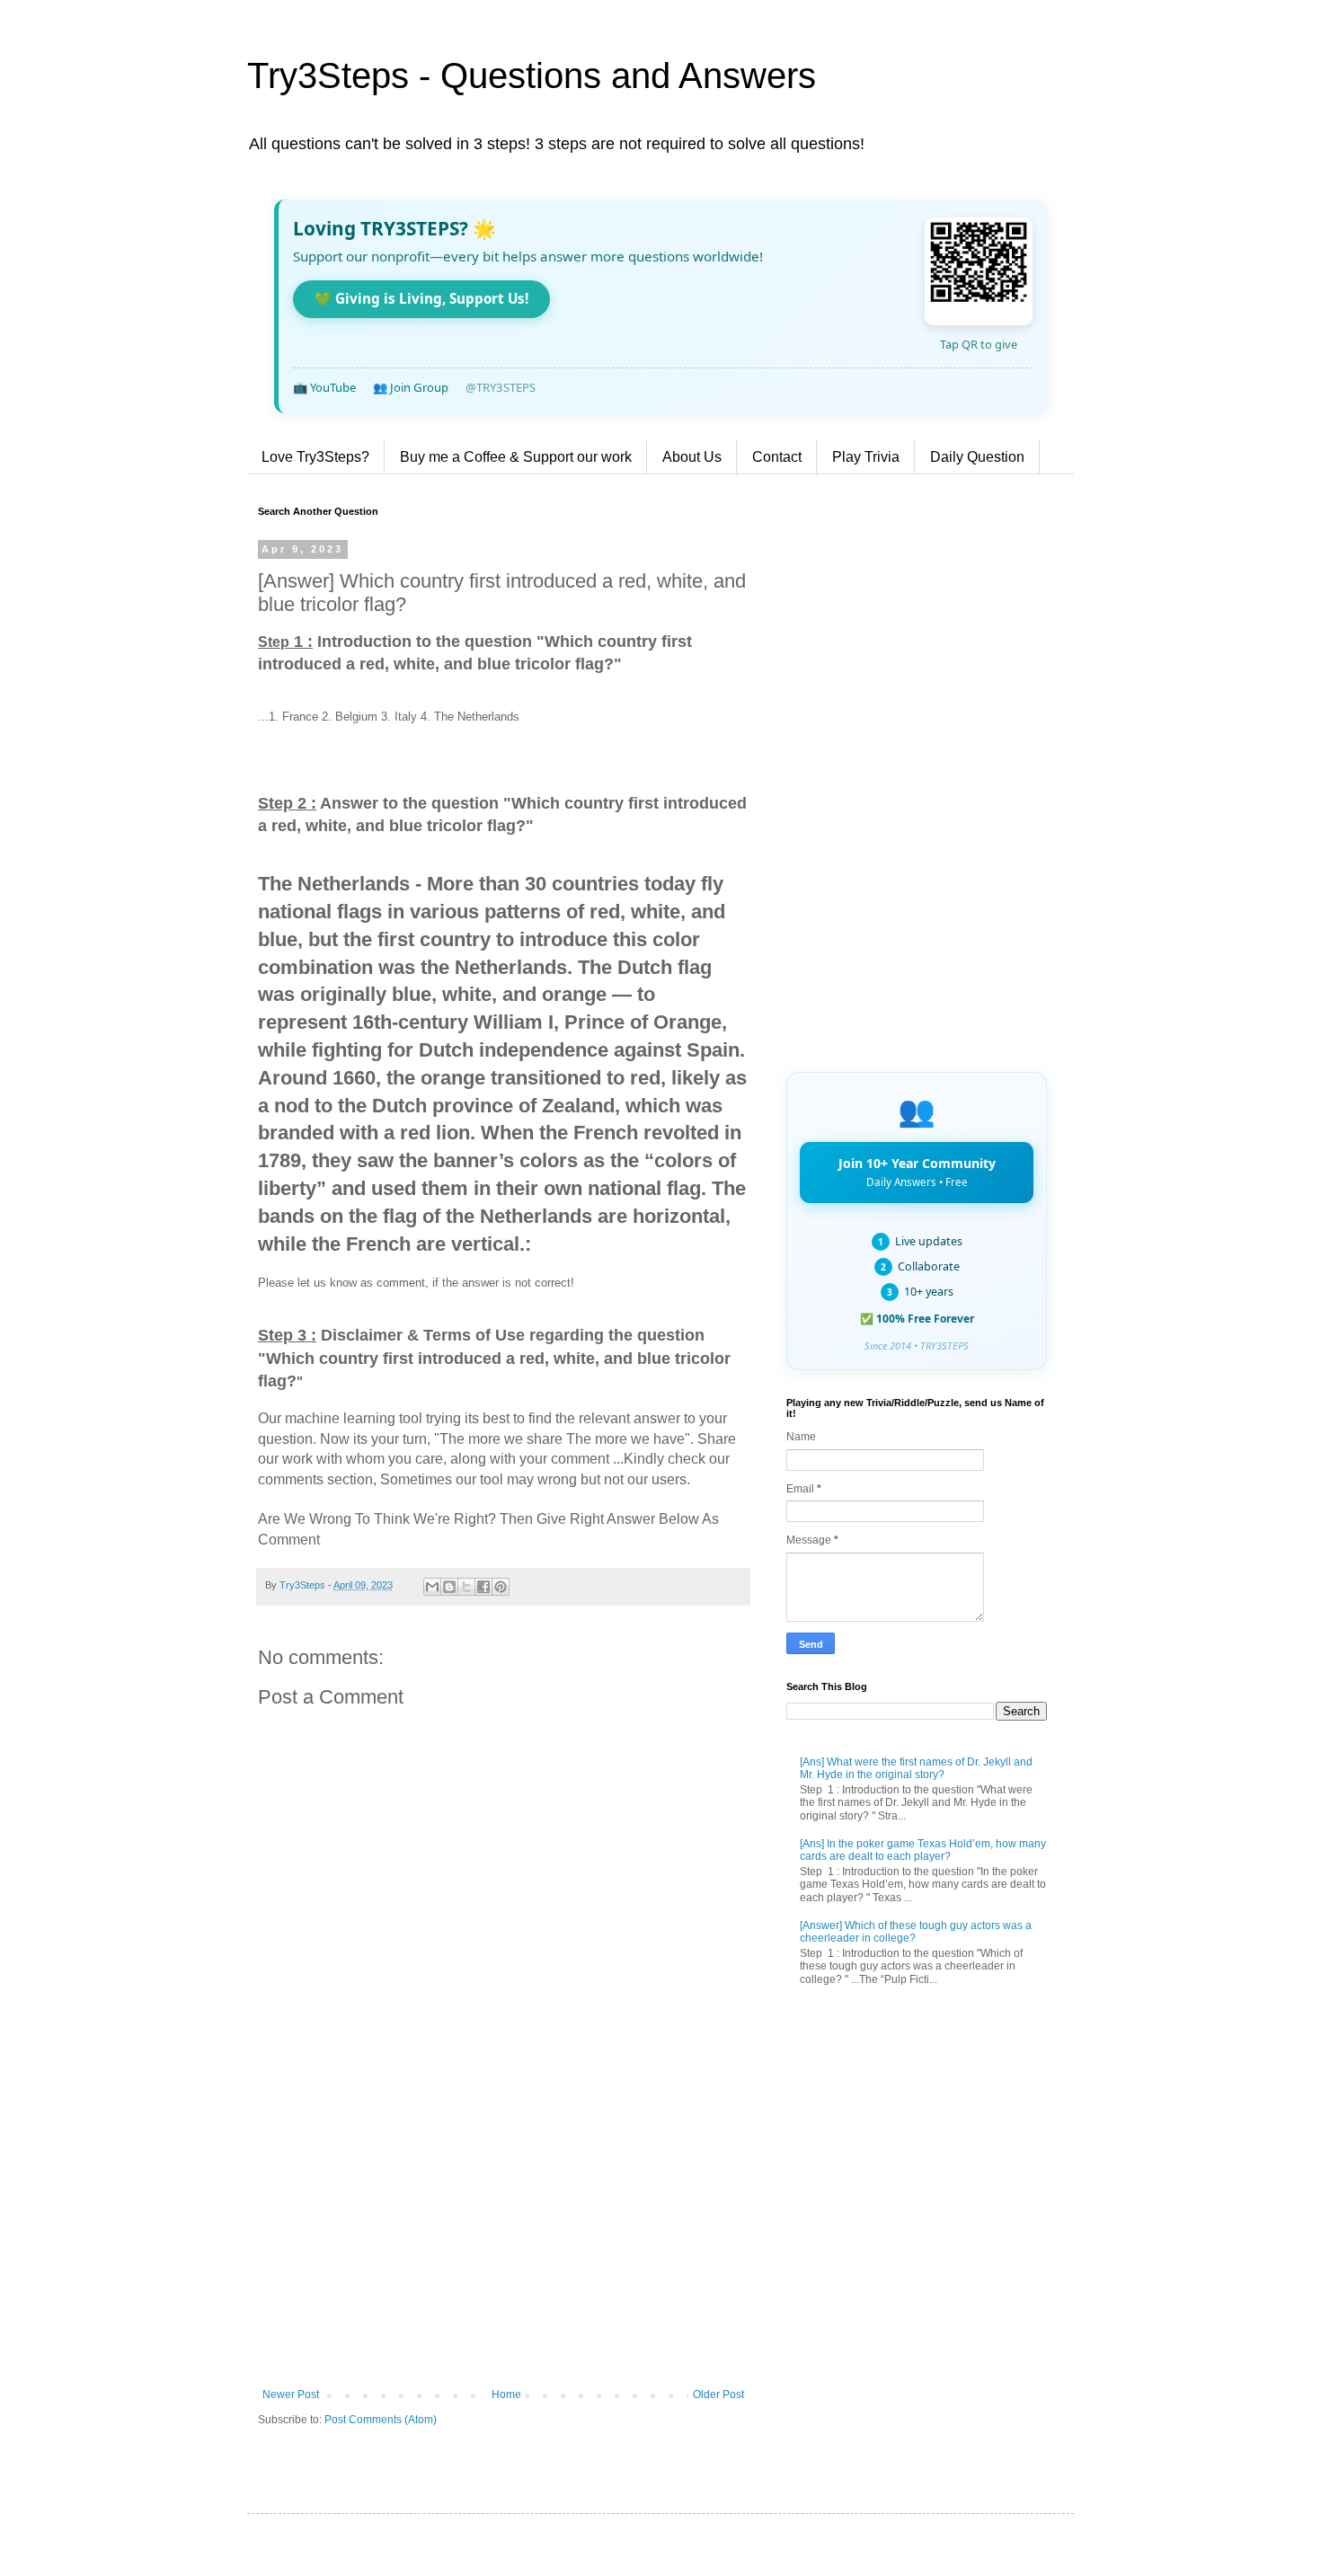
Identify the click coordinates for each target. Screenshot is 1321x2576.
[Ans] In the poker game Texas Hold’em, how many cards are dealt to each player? (923, 1850)
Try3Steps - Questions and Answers (532, 75)
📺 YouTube (324, 387)
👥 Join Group (411, 387)
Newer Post (291, 2395)
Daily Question (977, 457)
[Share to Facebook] (483, 1587)
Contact (777, 457)
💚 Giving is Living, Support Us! (421, 298)
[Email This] (432, 1587)
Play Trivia (866, 457)
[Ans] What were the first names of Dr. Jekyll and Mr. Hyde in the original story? (916, 1768)
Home (506, 2395)
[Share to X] (466, 1587)
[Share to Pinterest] (501, 1587)
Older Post (718, 2395)
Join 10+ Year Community (917, 1172)
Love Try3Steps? (315, 457)
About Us (692, 457)
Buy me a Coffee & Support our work (516, 457)
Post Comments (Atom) (381, 2420)
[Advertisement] (503, 2240)
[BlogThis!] (449, 1587)
